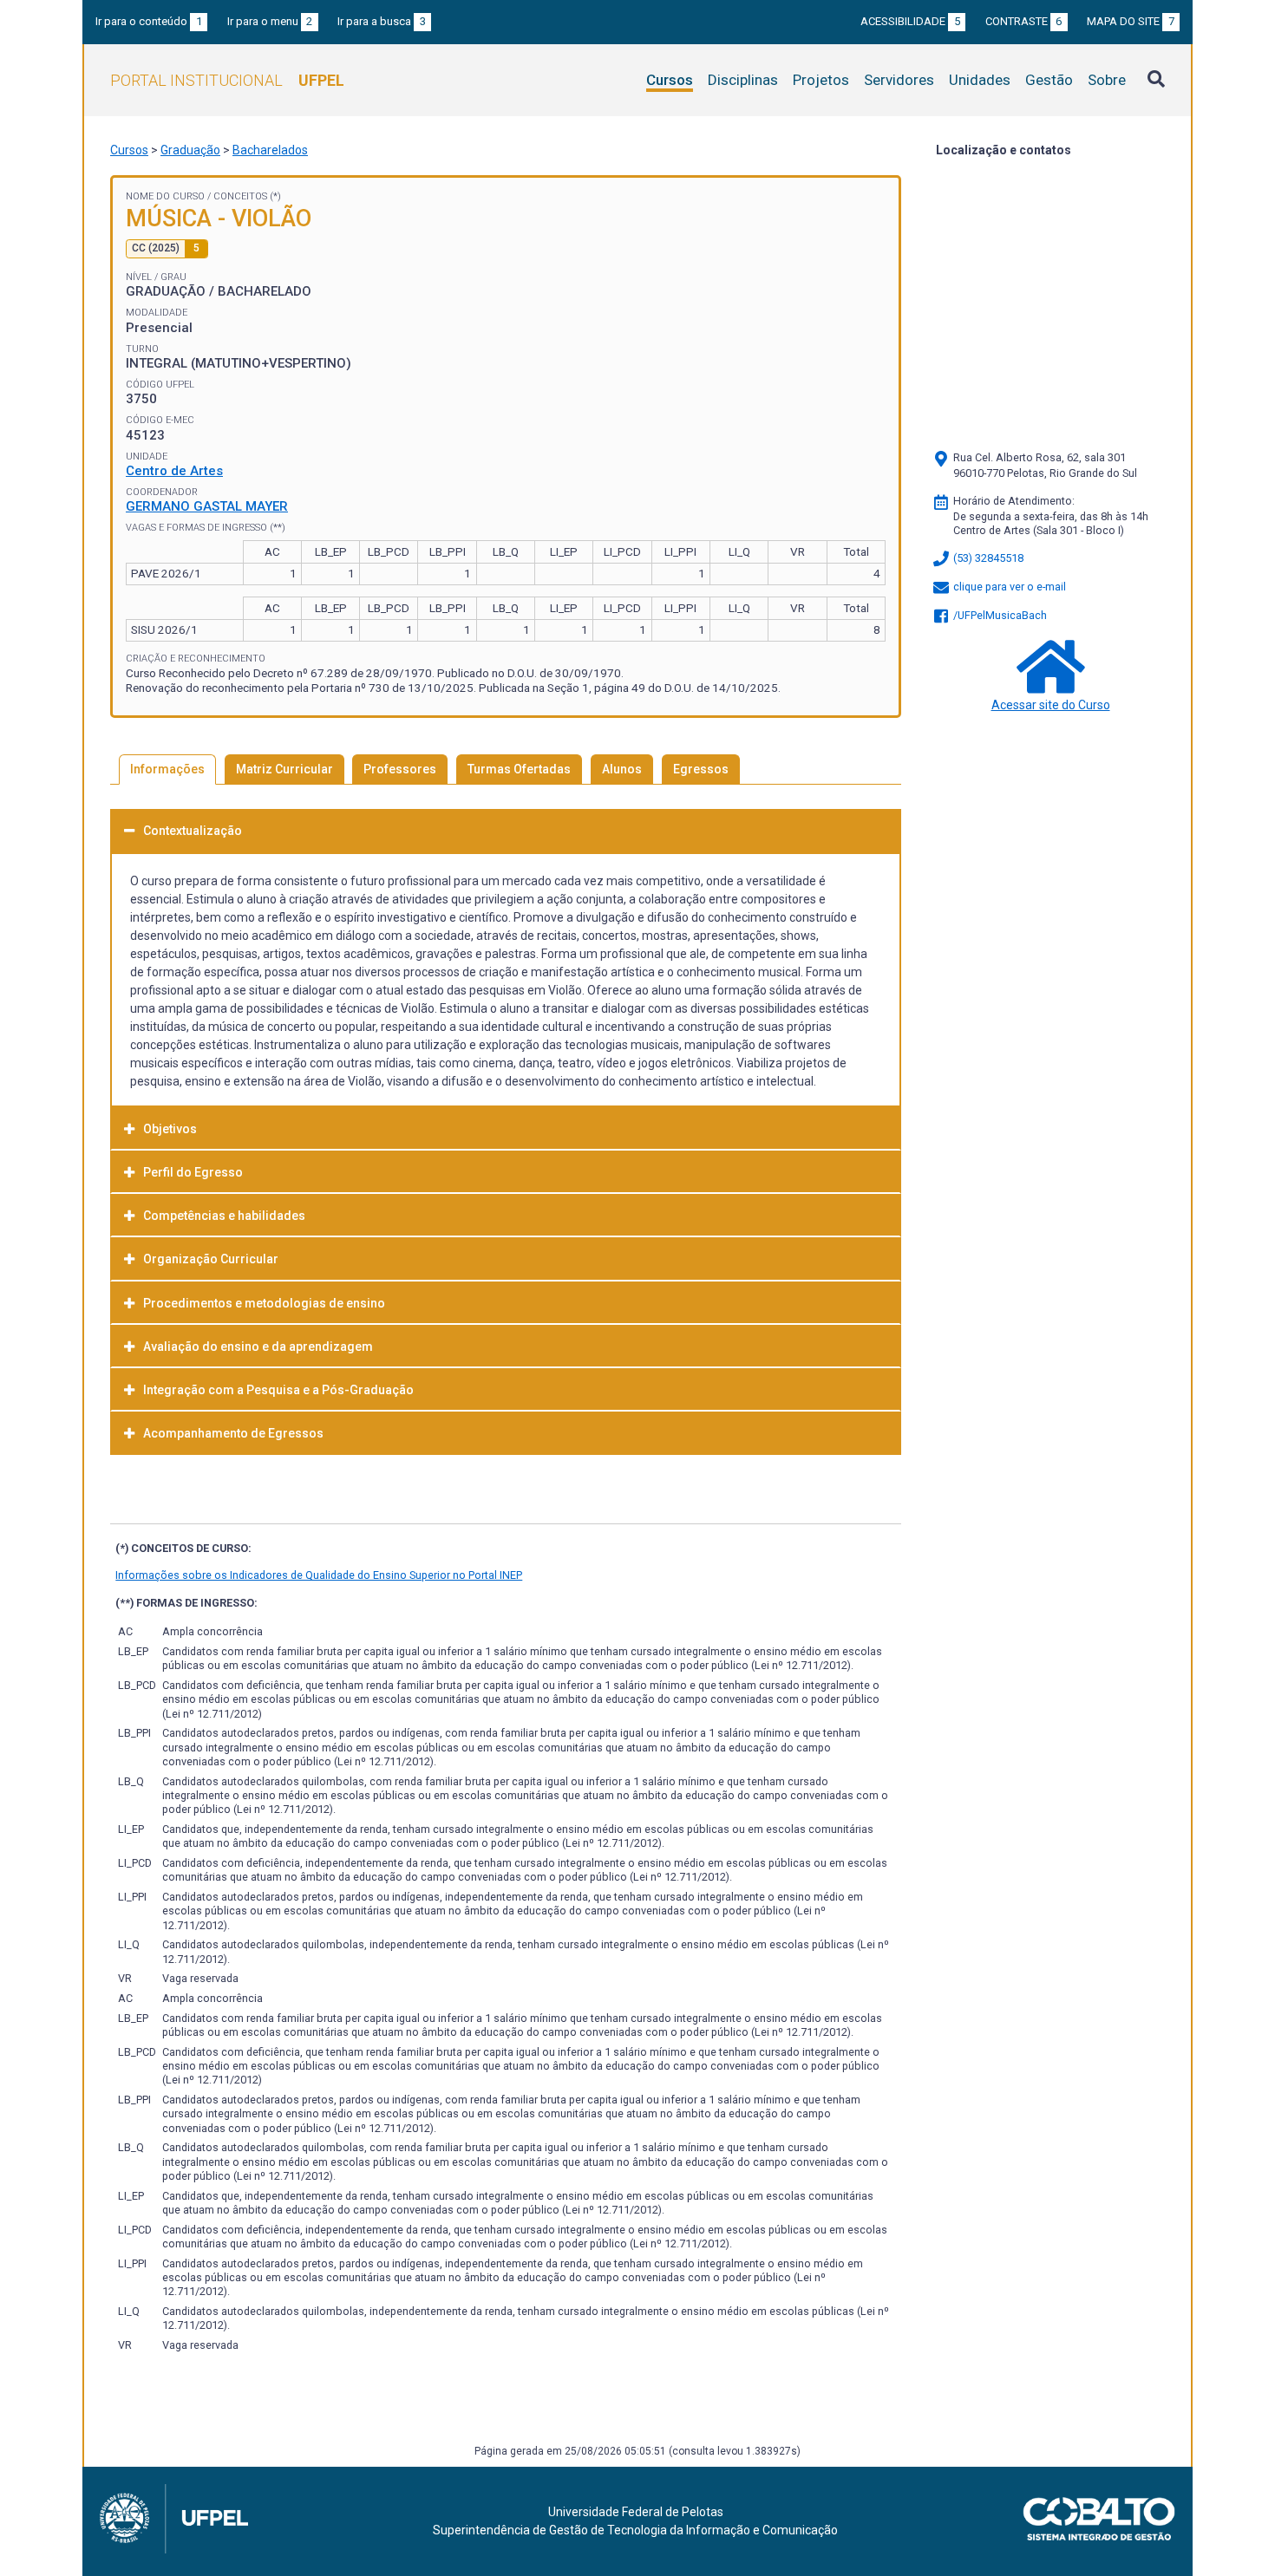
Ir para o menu (270, 21)
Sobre (1107, 80)
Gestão (1049, 80)
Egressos (701, 769)
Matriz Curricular (284, 769)
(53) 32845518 (987, 558)
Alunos (622, 769)
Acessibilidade (910, 21)
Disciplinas (743, 80)
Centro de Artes (174, 471)
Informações (167, 769)
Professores (400, 769)
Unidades (980, 80)
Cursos (670, 80)
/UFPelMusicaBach (999, 615)
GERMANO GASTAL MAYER (207, 506)
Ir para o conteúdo (149, 21)
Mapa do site (1131, 21)
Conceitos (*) (247, 196)
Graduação (190, 150)
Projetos (821, 80)
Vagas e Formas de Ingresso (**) (206, 528)
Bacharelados (270, 150)
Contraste (1024, 21)
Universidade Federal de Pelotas (636, 2512)
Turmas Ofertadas (519, 769)
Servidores (899, 80)
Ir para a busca (382, 21)
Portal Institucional (227, 80)
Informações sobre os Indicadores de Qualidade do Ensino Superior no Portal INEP (319, 1575)
